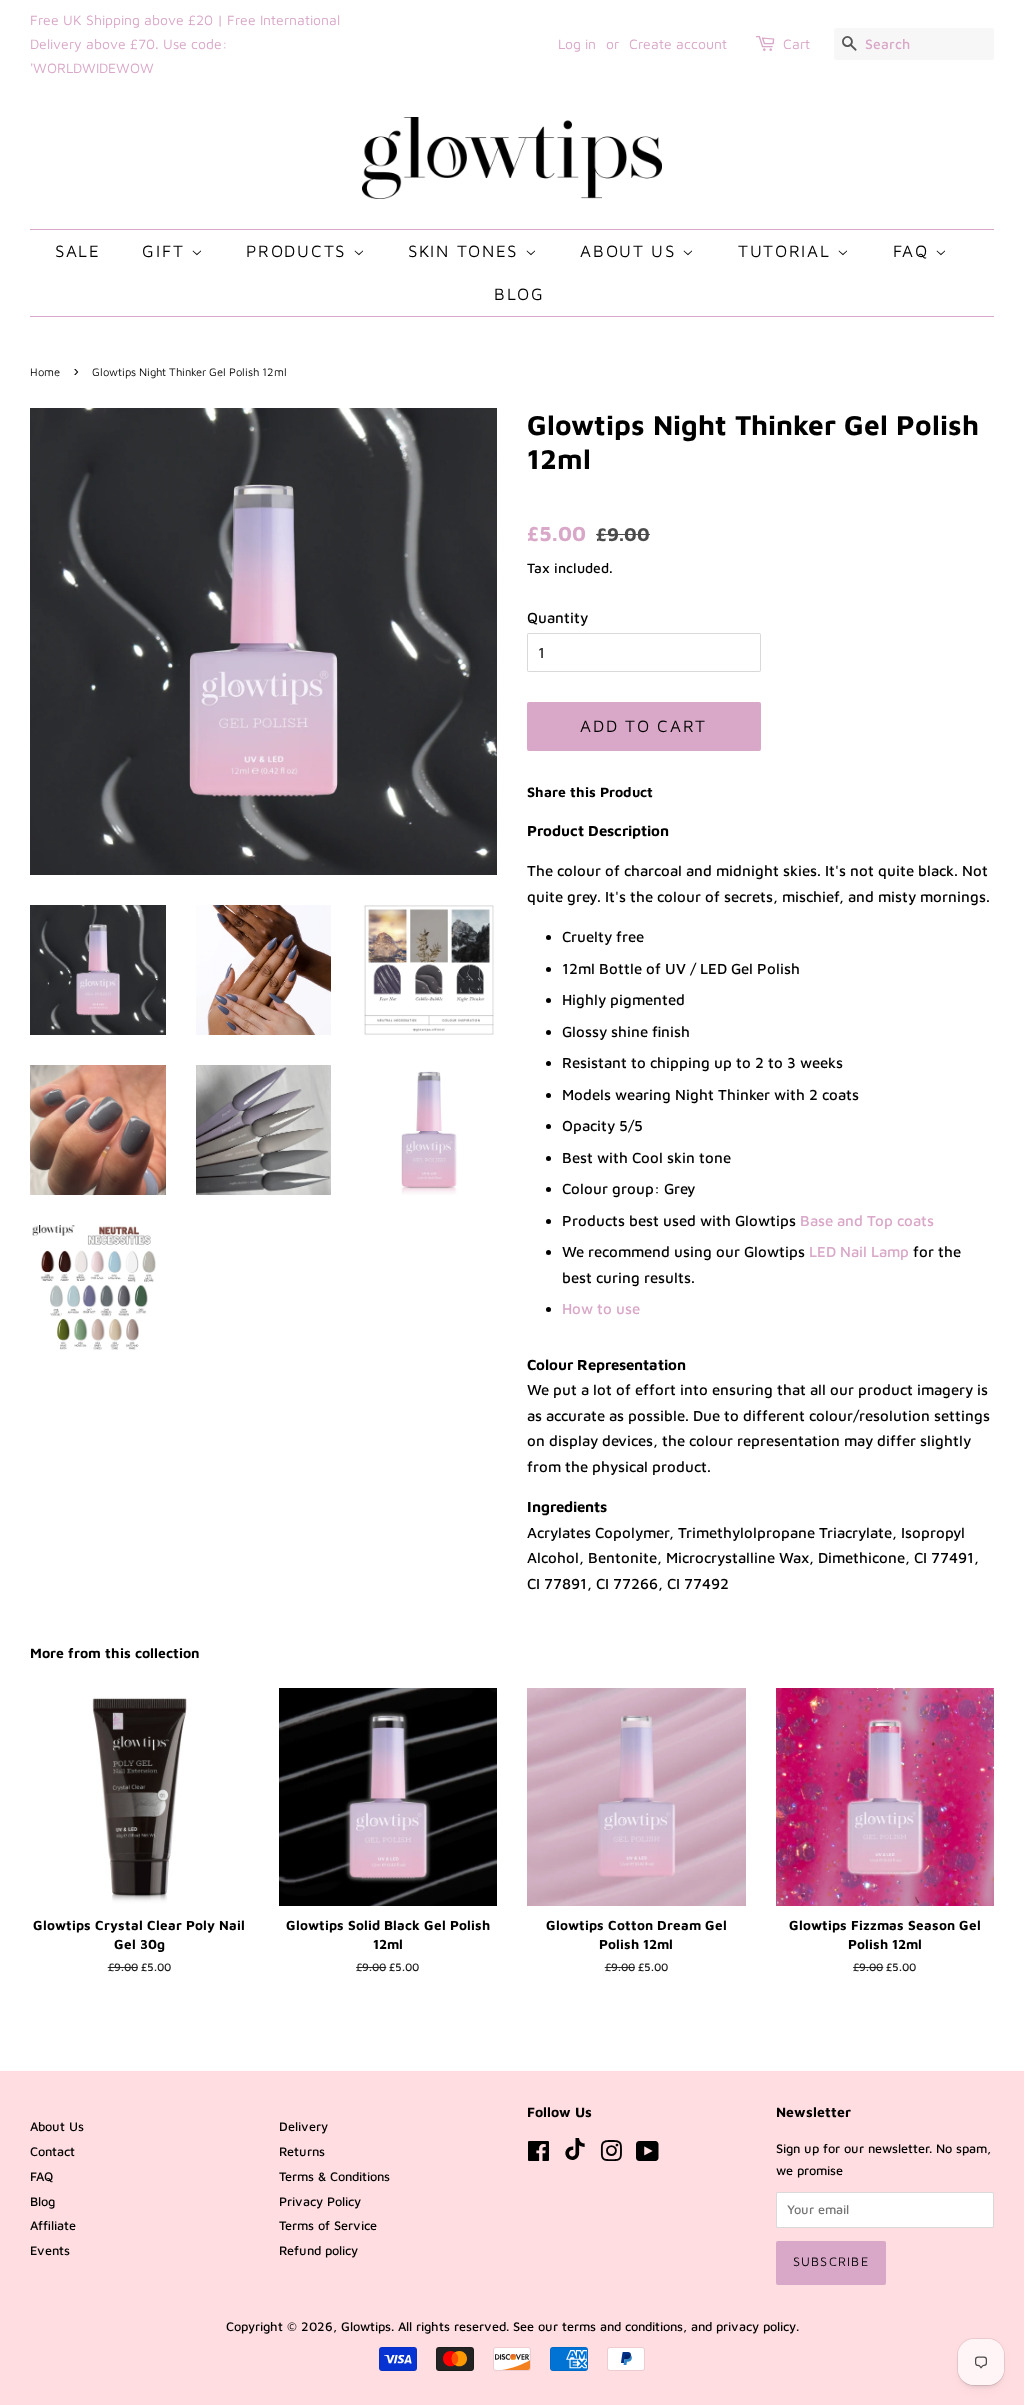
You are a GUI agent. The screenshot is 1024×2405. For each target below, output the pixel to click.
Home (45, 371)
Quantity (557, 617)
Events (50, 2250)
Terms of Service (328, 2225)
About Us (631, 251)
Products (299, 251)
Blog (519, 294)
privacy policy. (757, 2326)
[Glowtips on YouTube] (647, 2155)
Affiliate (53, 2225)
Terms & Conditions (334, 2176)
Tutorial (787, 251)
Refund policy (318, 2250)
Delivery (303, 2126)
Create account (678, 43)
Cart (796, 43)
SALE (78, 251)
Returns (302, 2151)
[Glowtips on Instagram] (611, 2155)
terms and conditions (622, 2326)
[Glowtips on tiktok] (575, 2155)
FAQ (914, 251)
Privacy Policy (320, 2201)
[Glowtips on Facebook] (538, 2155)
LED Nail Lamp (859, 1251)
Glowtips (366, 2326)
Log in (577, 43)
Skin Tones (466, 251)
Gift (166, 251)
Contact (52, 2151)
